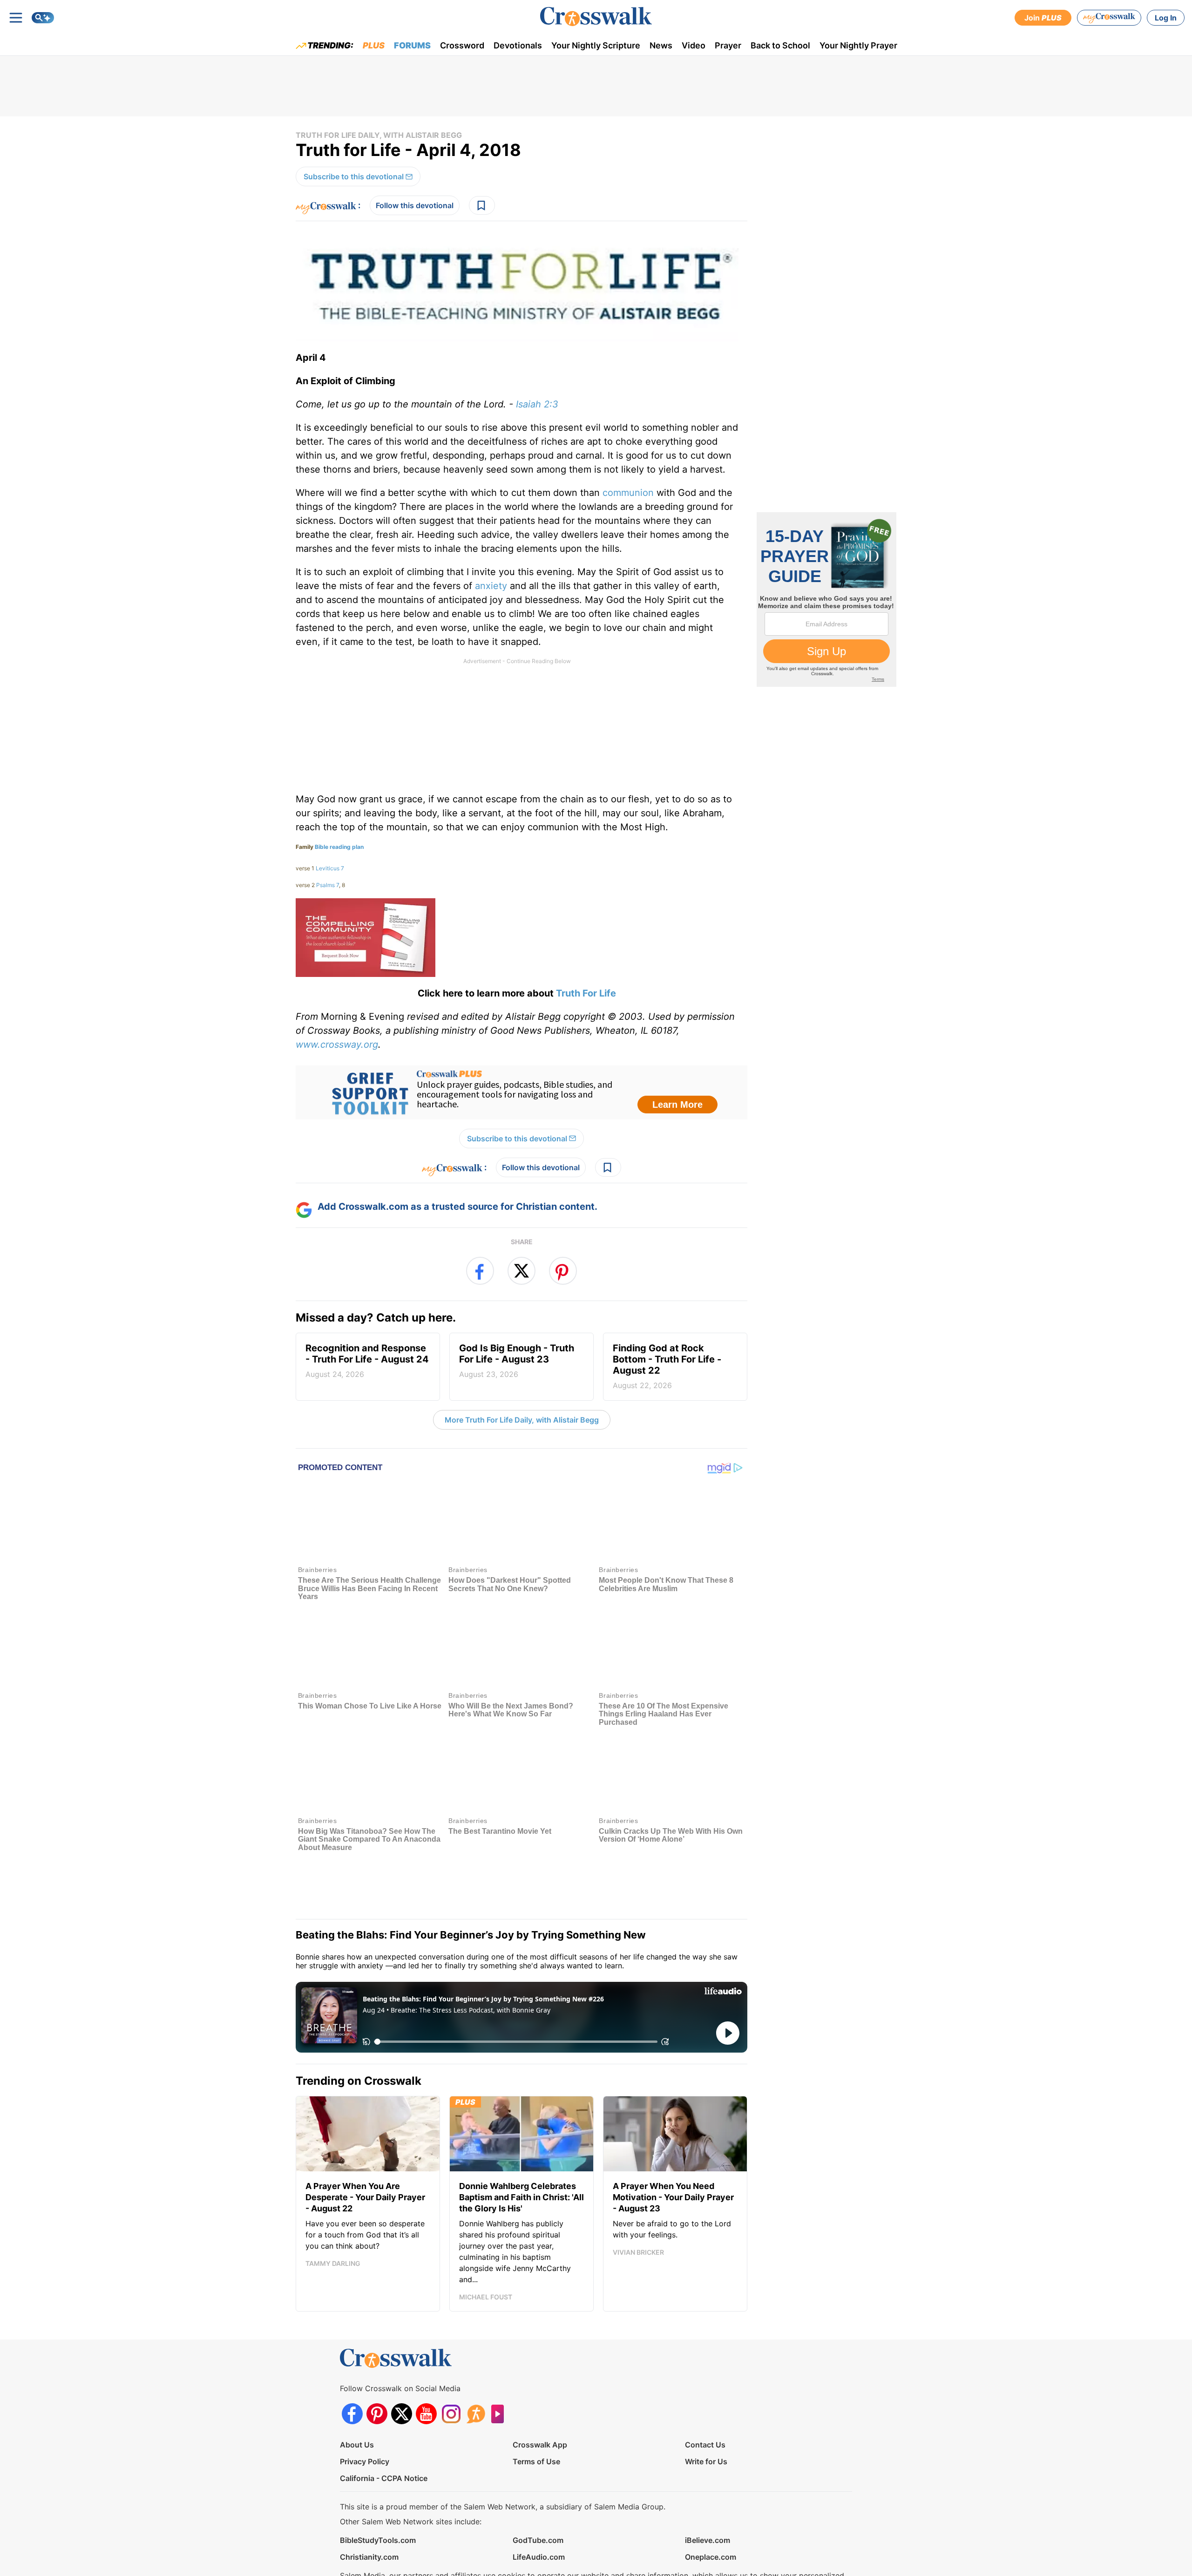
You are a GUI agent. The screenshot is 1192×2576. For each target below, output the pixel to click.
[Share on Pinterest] (563, 1271)
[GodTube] (500, 2364)
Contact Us (705, 2395)
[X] (402, 2364)
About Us (357, 2395)
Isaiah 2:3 (537, 404)
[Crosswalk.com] (596, 17)
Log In (1166, 18)
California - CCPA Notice (384, 2429)
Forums (412, 45)
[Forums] (476, 2364)
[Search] (43, 18)
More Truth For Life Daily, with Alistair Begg (522, 1420)
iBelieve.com (708, 2491)
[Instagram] (451, 2364)
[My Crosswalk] (1109, 18)
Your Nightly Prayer (858, 45)
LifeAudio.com (539, 2508)
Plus (374, 45)
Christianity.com (369, 2508)
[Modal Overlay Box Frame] (521, 1092)
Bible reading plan (339, 847)
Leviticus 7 (330, 868)
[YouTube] (426, 2364)
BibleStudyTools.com (378, 2491)
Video (694, 45)
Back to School (780, 45)
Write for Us (706, 2412)
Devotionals (518, 45)
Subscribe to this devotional (354, 176)
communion (628, 493)
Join (1043, 18)
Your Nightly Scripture (596, 45)
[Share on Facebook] (480, 1271)
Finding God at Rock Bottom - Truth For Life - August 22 (667, 1366)
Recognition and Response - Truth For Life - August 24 (367, 1361)
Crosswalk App (540, 2395)
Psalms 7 (328, 885)
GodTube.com (538, 2491)
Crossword (462, 45)
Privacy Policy (365, 2412)
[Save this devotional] (482, 205)
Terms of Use (536, 2412)
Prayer (728, 45)
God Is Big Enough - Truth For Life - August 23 (517, 1361)
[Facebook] (352, 2364)
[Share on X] (521, 1271)
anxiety (491, 586)
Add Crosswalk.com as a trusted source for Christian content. (457, 1207)
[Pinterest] (377, 2364)
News (661, 45)
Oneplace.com (711, 2508)
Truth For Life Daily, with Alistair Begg (379, 135)
